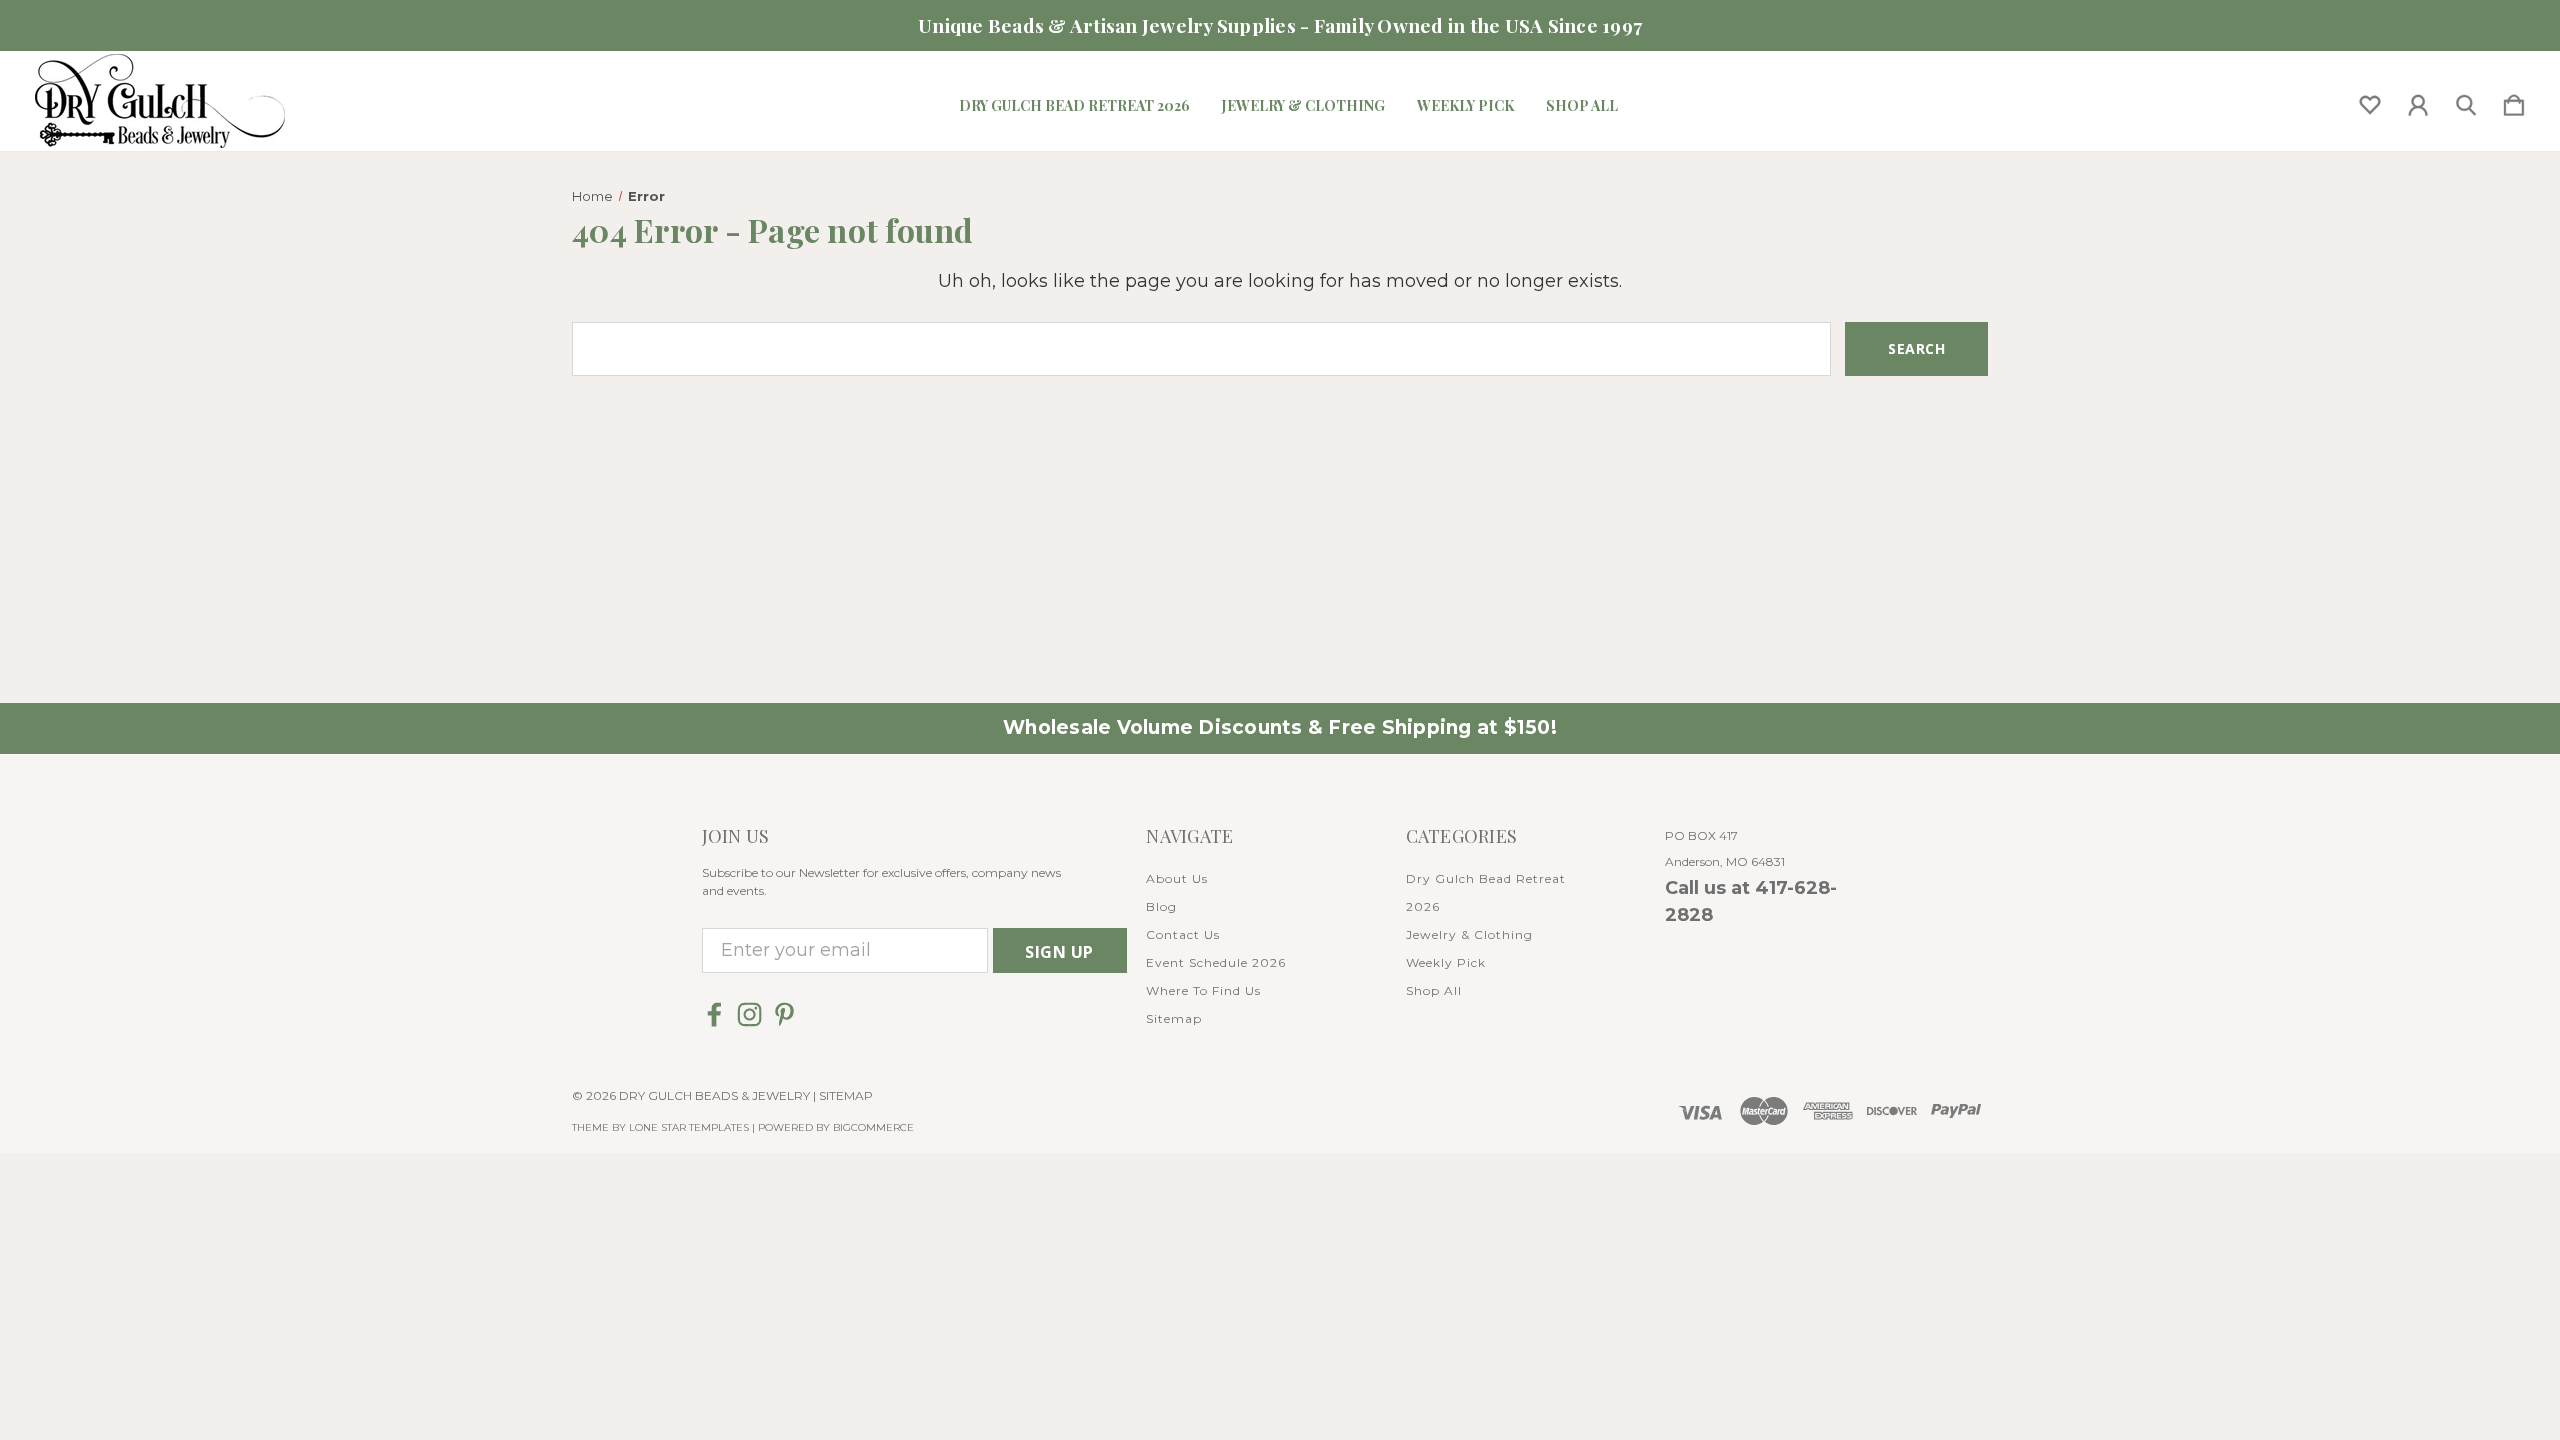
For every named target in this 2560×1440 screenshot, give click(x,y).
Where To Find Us (1203, 990)
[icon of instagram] (749, 1014)
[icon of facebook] (714, 1014)
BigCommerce (873, 1127)
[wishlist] (2370, 101)
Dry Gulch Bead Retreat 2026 (1074, 106)
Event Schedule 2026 (1216, 962)
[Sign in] (2418, 101)
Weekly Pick (1465, 106)
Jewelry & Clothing (1303, 106)
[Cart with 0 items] (2514, 101)
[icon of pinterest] (784, 1014)
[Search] (2466, 101)
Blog (1161, 906)
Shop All (1582, 106)
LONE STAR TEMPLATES (689, 1127)
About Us (1177, 878)
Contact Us (1183, 934)
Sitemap (1174, 1018)
